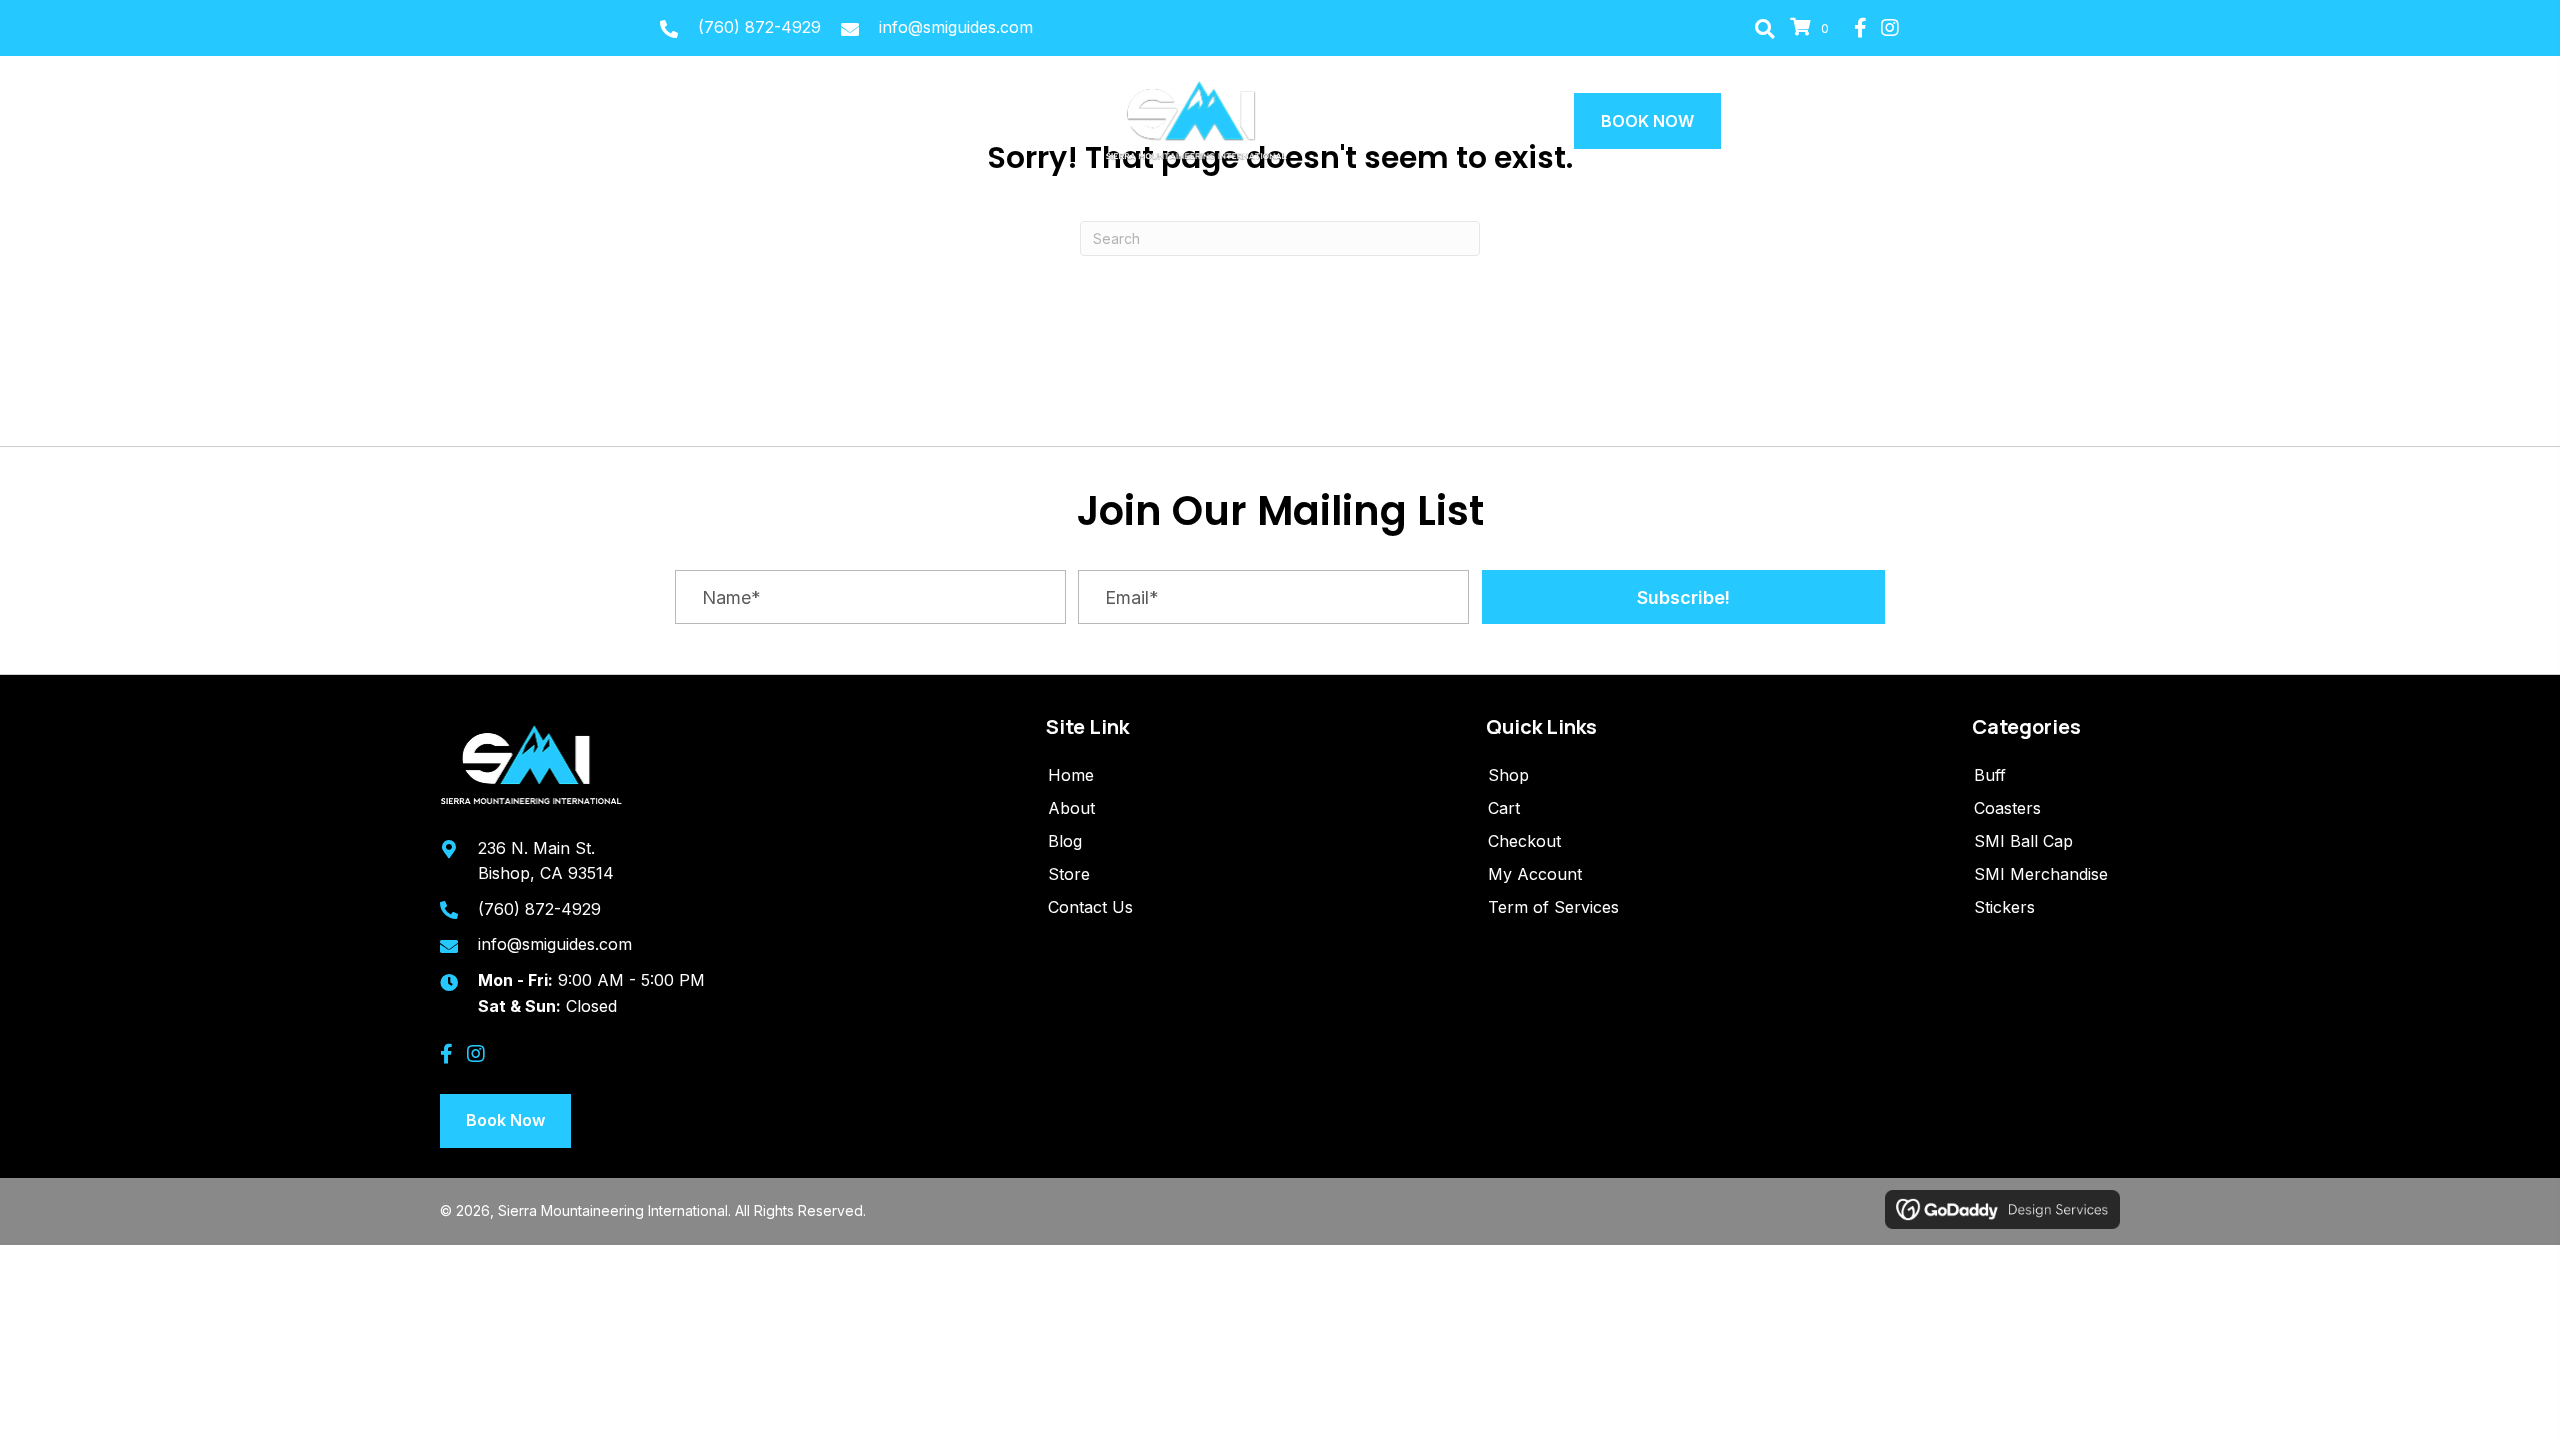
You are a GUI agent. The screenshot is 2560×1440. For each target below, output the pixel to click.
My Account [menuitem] (1535, 874)
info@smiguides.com (956, 27)
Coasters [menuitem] (2007, 808)
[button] (1765, 28)
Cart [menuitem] (1504, 808)
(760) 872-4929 (759, 27)
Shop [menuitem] (1508, 775)
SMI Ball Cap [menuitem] (2023, 841)
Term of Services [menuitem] (1553, 907)
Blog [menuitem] (1065, 841)
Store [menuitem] (1069, 874)
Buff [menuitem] (1990, 775)
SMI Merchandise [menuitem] (2041, 874)
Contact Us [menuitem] (1090, 907)
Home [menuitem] (1071, 775)
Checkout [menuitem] (1524, 841)
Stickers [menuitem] (2004, 907)
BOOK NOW (1647, 121)
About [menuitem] (1071, 808)
